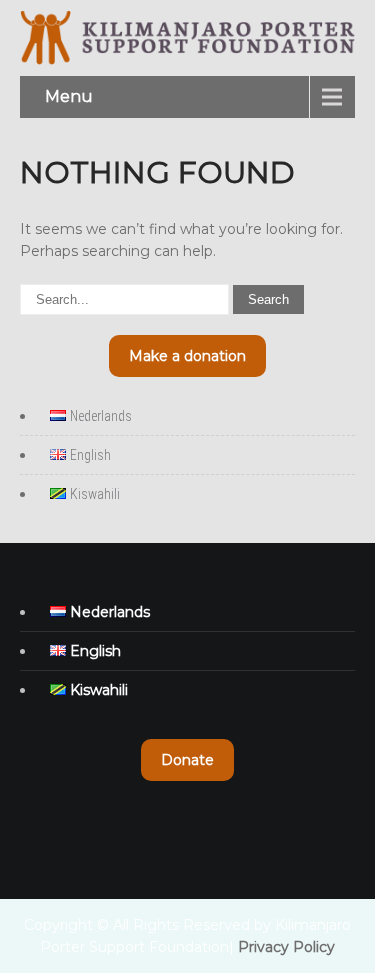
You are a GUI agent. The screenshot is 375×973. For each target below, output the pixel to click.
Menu (69, 96)
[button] (187, 356)
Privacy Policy (286, 947)
